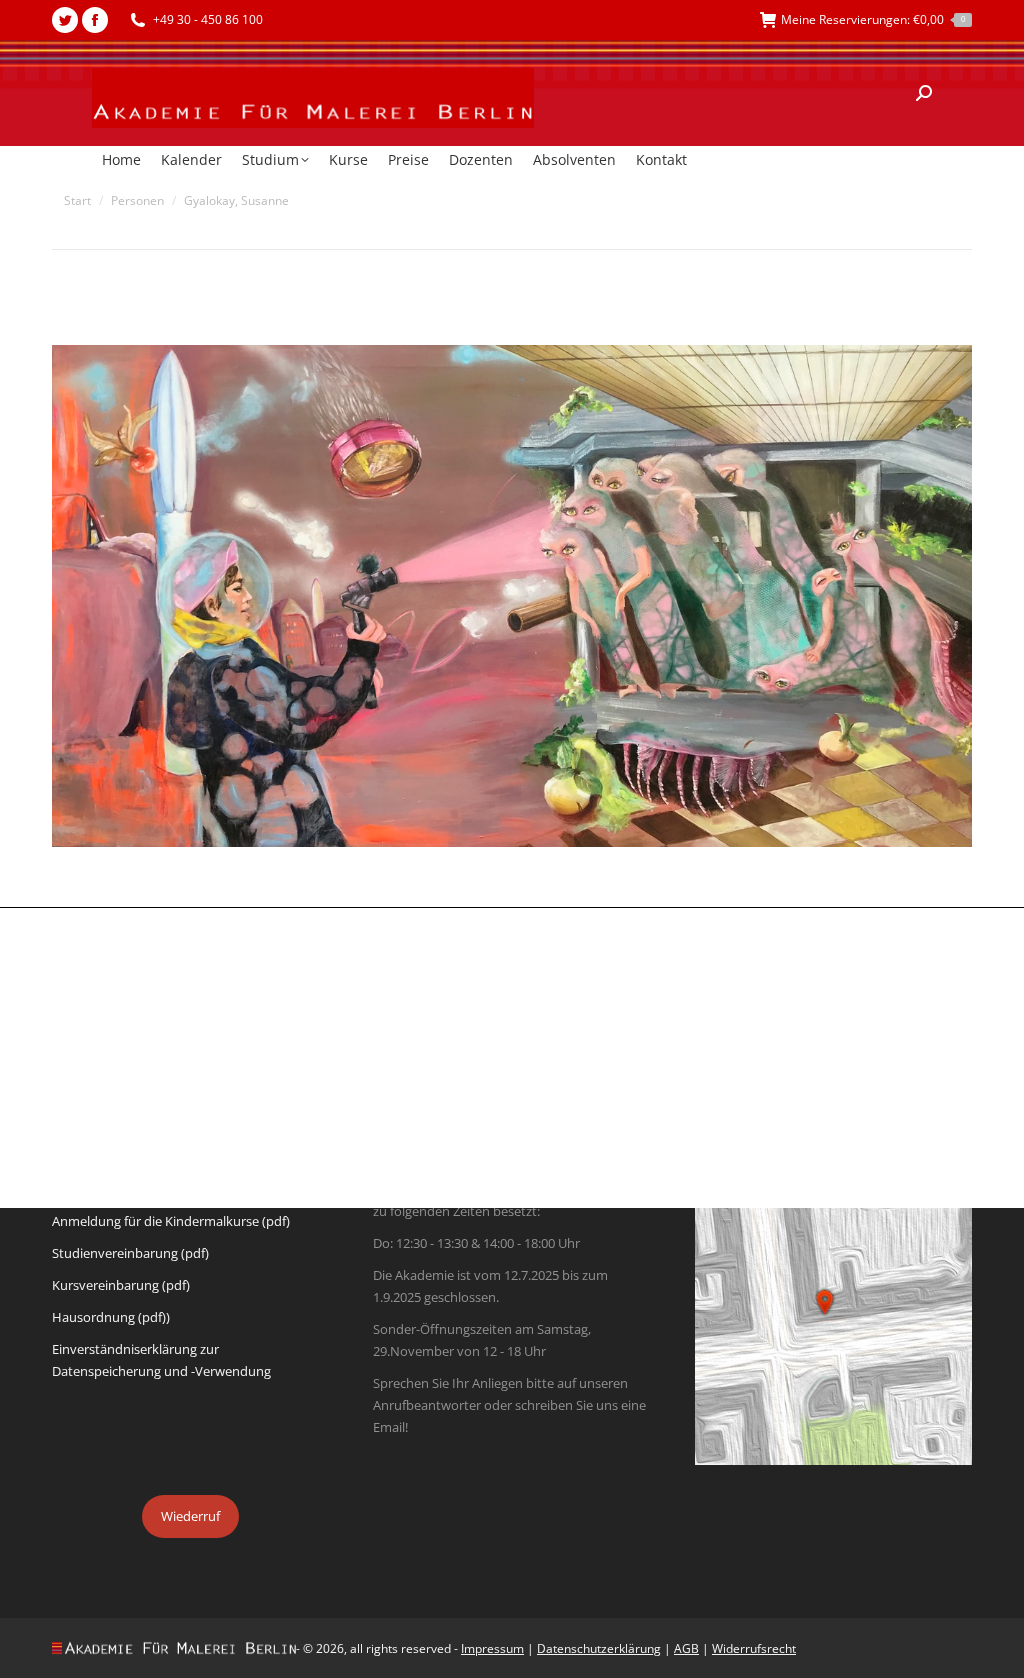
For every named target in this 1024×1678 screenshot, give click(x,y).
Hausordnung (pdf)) (111, 1317)
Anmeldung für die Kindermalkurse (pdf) (171, 1221)
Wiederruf (190, 1516)
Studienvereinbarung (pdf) (130, 1253)
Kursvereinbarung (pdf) (121, 1285)
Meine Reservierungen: (873, 19)
